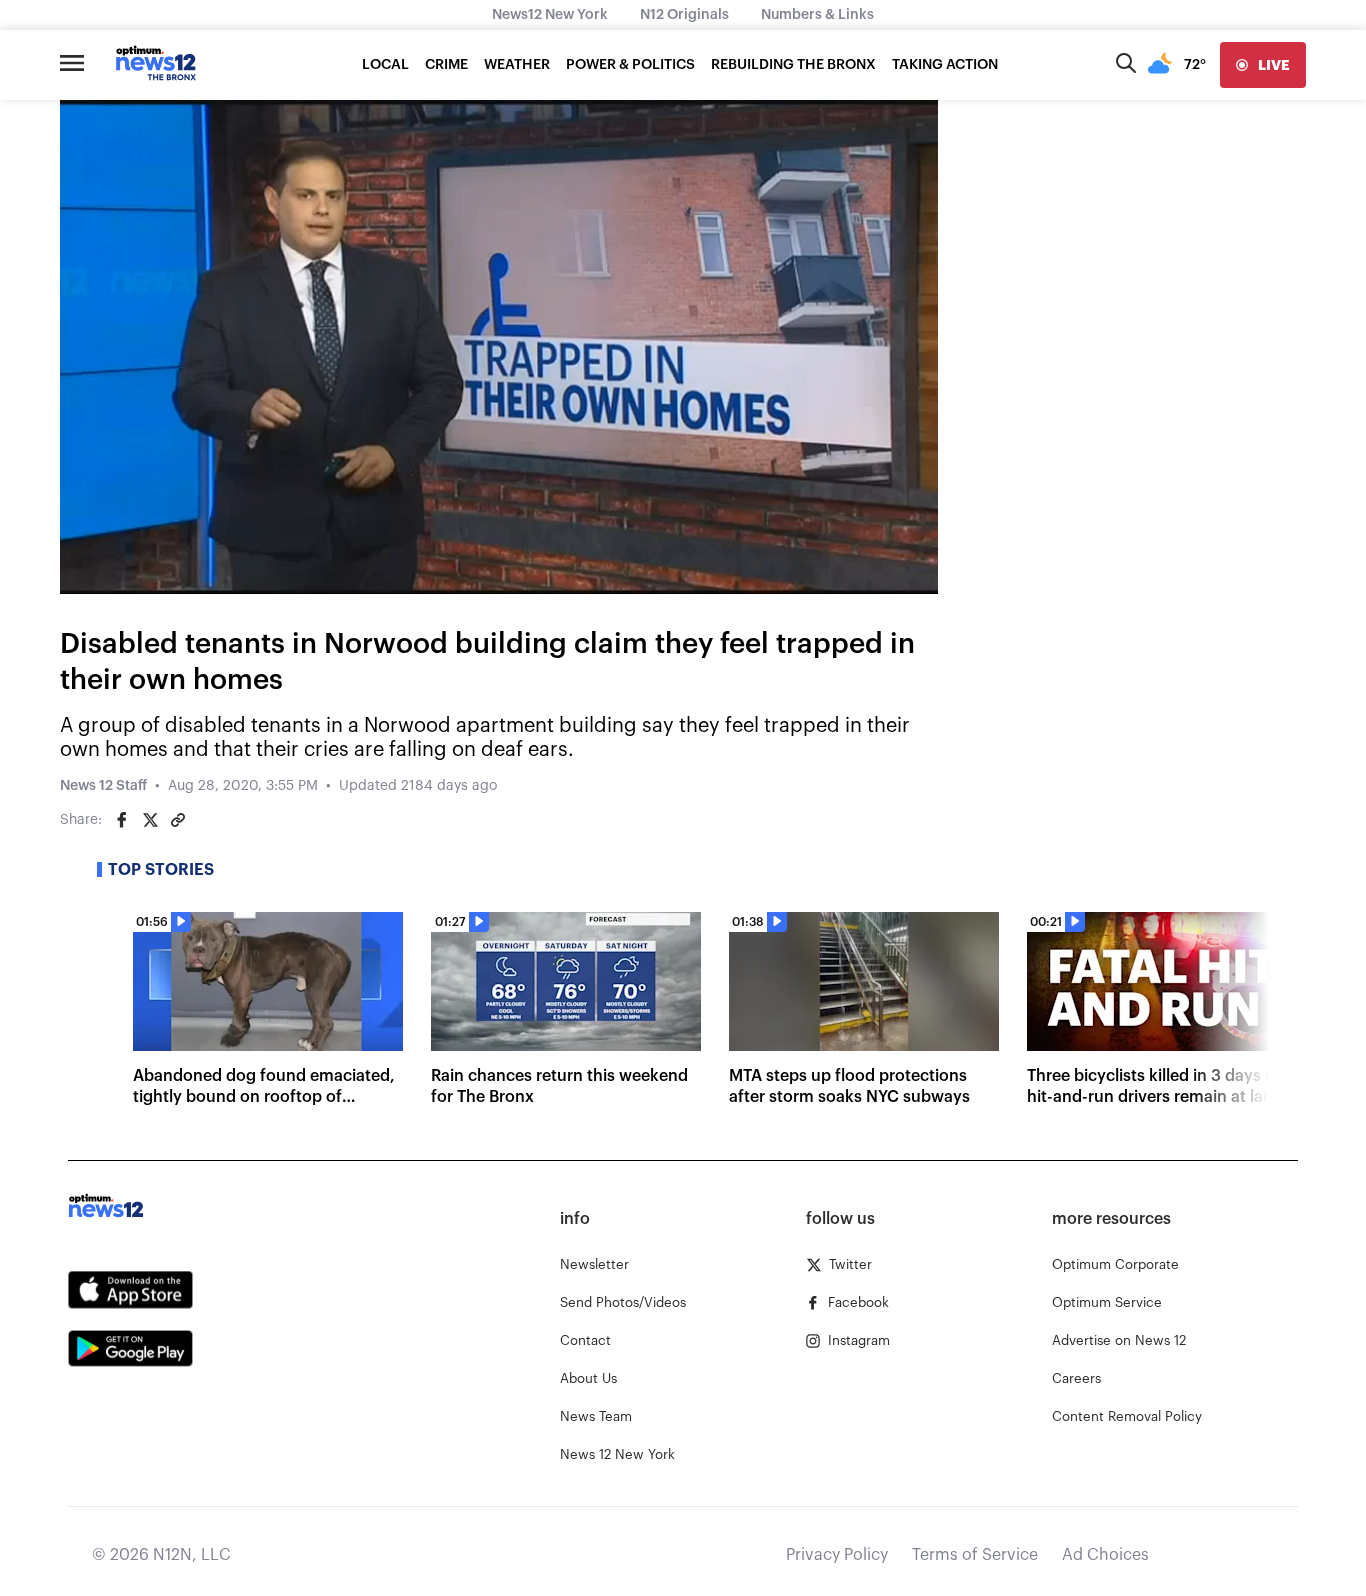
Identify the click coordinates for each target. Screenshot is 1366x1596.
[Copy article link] (178, 820)
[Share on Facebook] (122, 820)
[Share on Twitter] (150, 820)
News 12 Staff (103, 786)
